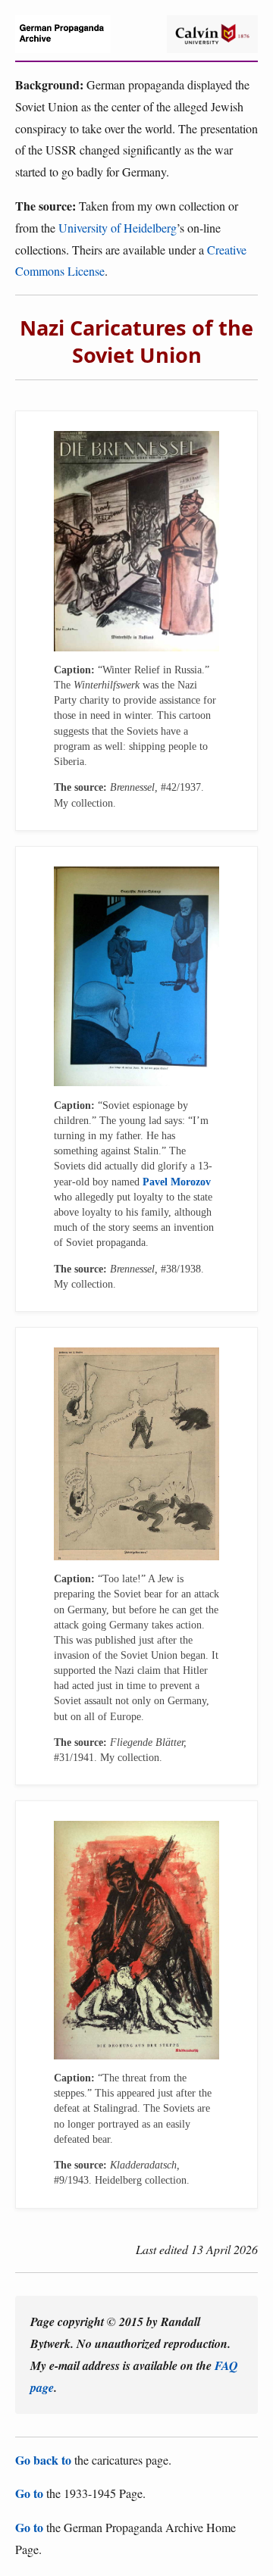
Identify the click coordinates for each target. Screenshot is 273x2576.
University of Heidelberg (118, 228)
